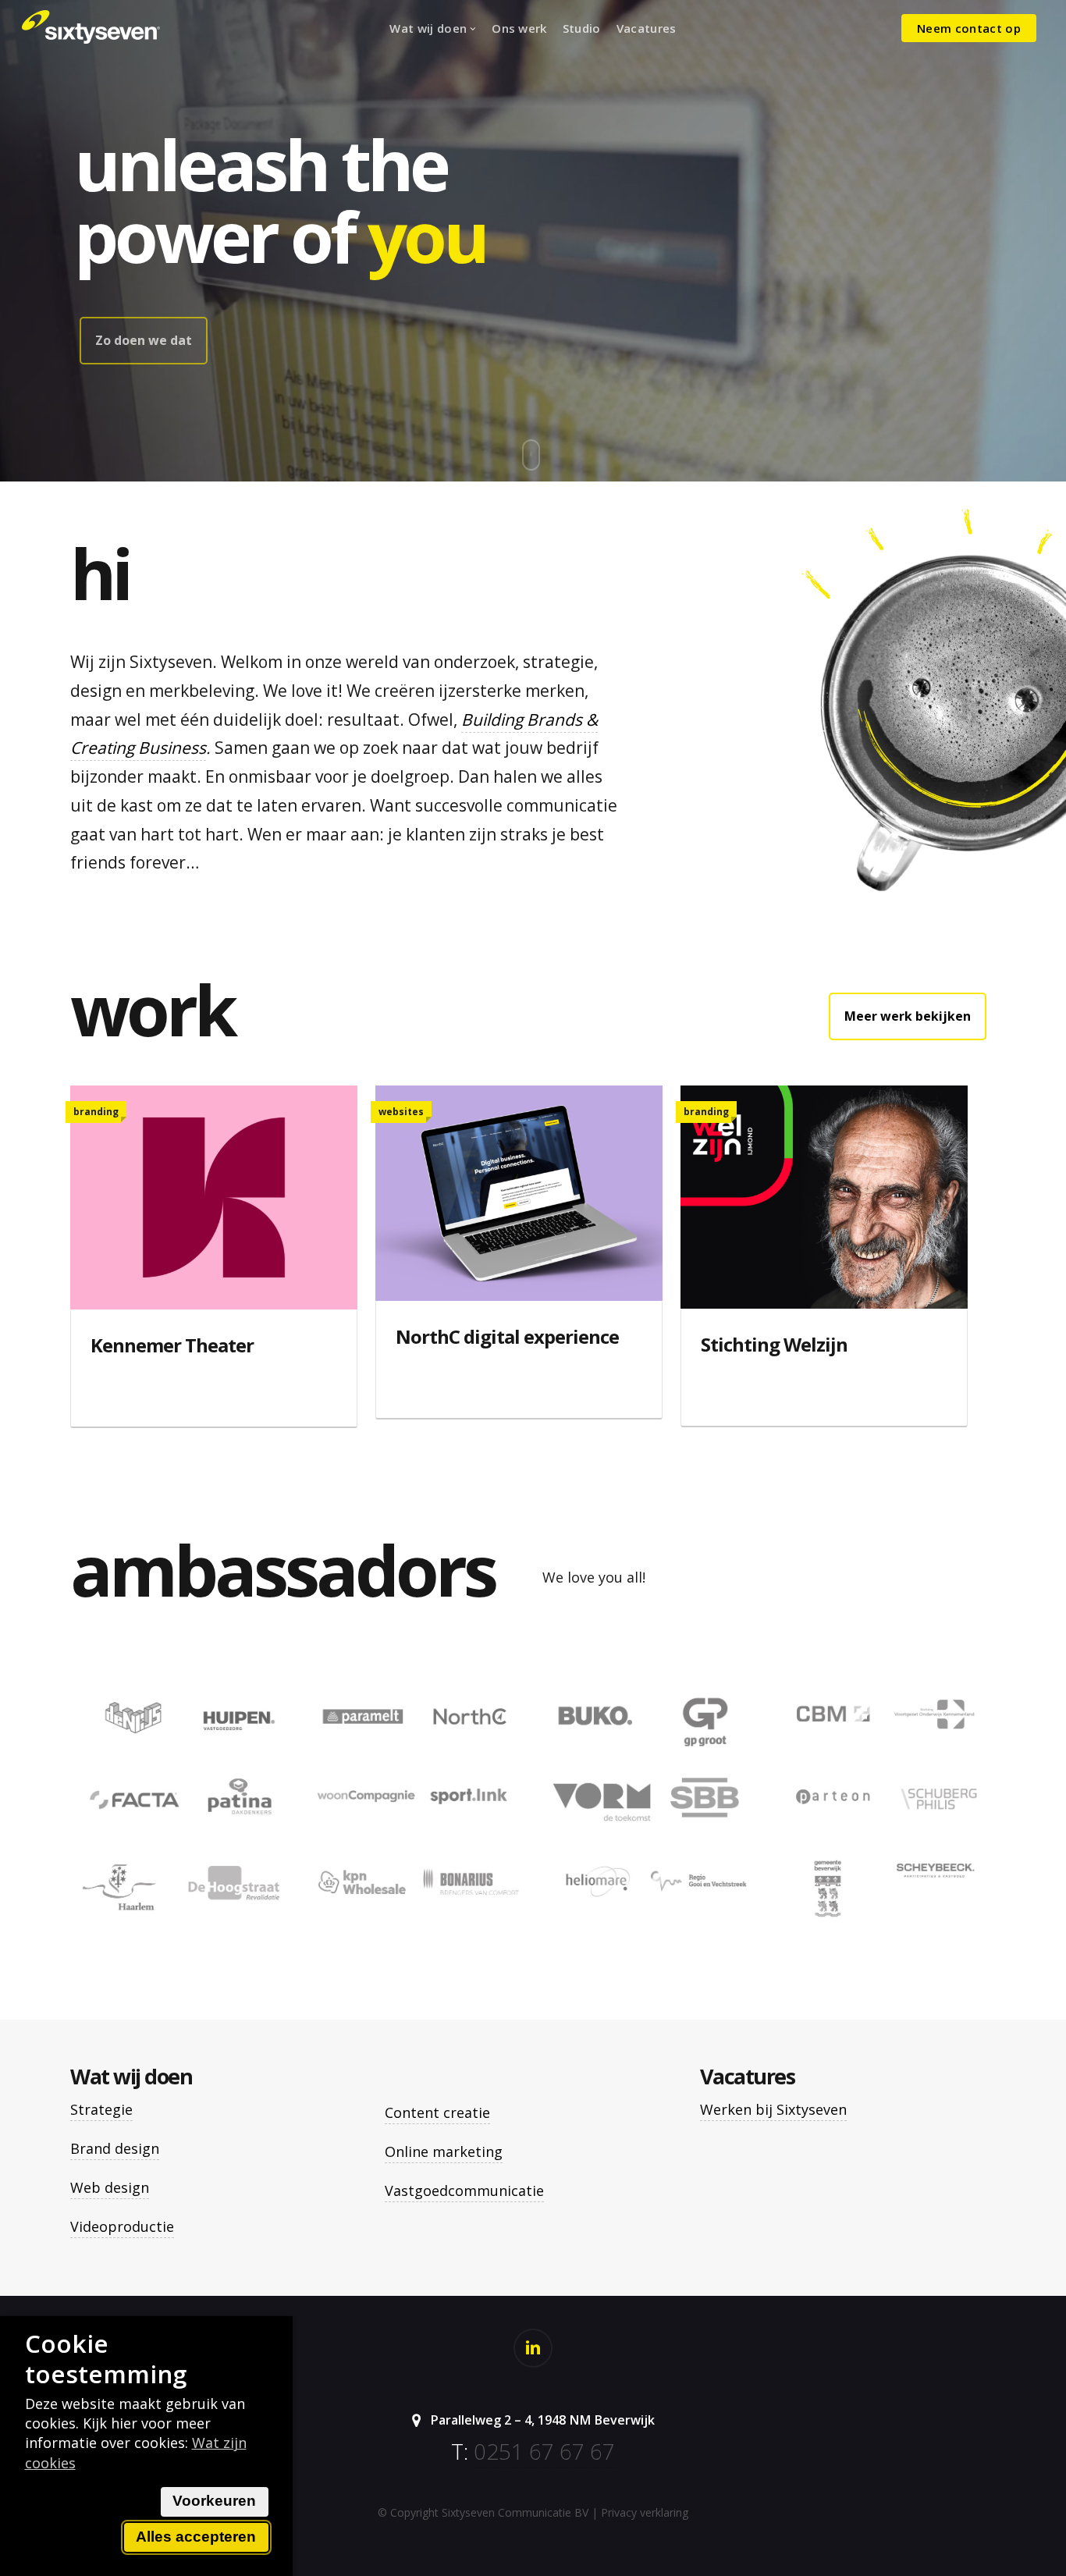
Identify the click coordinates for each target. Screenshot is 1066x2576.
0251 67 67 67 (544, 2451)
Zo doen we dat (144, 340)
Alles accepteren (196, 2537)
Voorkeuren (214, 2501)
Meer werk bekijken (908, 1016)
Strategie (101, 2109)
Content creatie (437, 2112)
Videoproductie (122, 2226)
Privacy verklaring (645, 2512)
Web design (110, 2187)
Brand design (115, 2148)
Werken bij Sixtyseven (773, 2109)
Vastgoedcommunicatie (464, 2190)
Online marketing (444, 2151)
